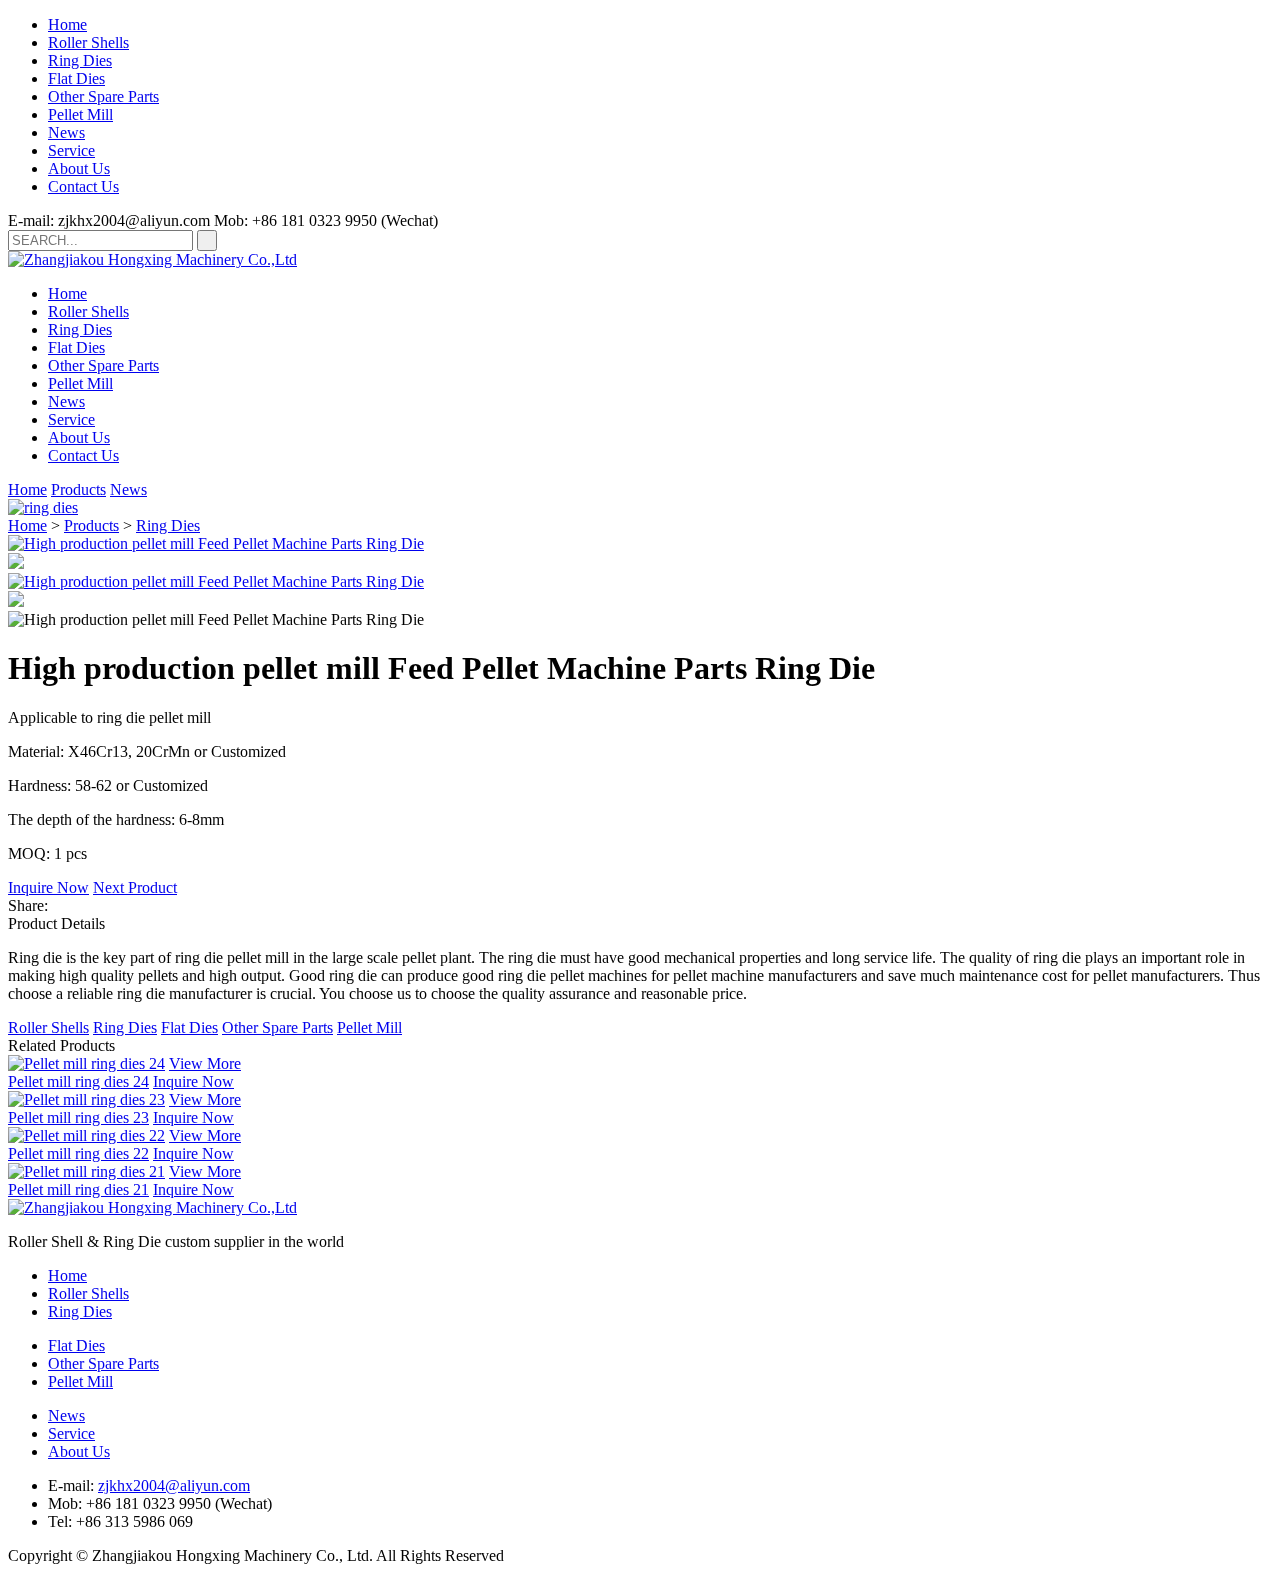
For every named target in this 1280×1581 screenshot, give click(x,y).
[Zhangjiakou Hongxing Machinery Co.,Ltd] (152, 259)
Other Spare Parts (103, 96)
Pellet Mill (80, 114)
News (66, 132)
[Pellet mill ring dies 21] (86, 1171)
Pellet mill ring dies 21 (78, 1189)
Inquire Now (48, 887)
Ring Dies (80, 60)
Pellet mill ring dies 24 (78, 1081)
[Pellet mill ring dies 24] (86, 1063)
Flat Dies (76, 78)
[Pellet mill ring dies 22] (86, 1135)
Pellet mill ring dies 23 (78, 1117)
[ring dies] (43, 507)
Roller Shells (88, 42)
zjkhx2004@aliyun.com (174, 1485)
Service (71, 150)
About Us (79, 168)
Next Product (135, 887)
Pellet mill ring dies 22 (78, 1153)
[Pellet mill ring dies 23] (86, 1099)
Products (78, 489)
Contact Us (83, 186)
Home (67, 24)
